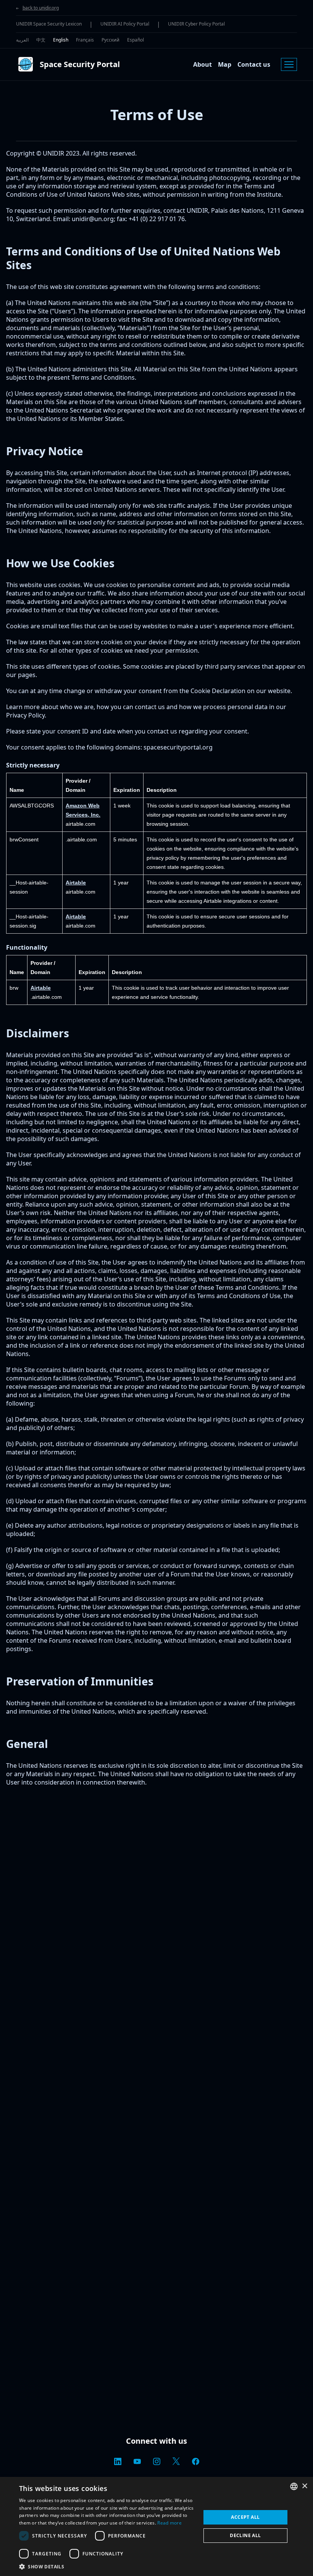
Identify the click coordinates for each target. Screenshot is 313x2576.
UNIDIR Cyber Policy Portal (196, 24)
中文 (41, 40)
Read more (169, 2523)
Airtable (76, 883)
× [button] (304, 2486)
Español (136, 40)
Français (85, 40)
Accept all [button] (245, 2517)
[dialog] (156, 2526)
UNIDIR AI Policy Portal (125, 24)
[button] (107, 2566)
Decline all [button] (245, 2535)
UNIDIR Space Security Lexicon (49, 24)
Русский (111, 40)
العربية (22, 40)
